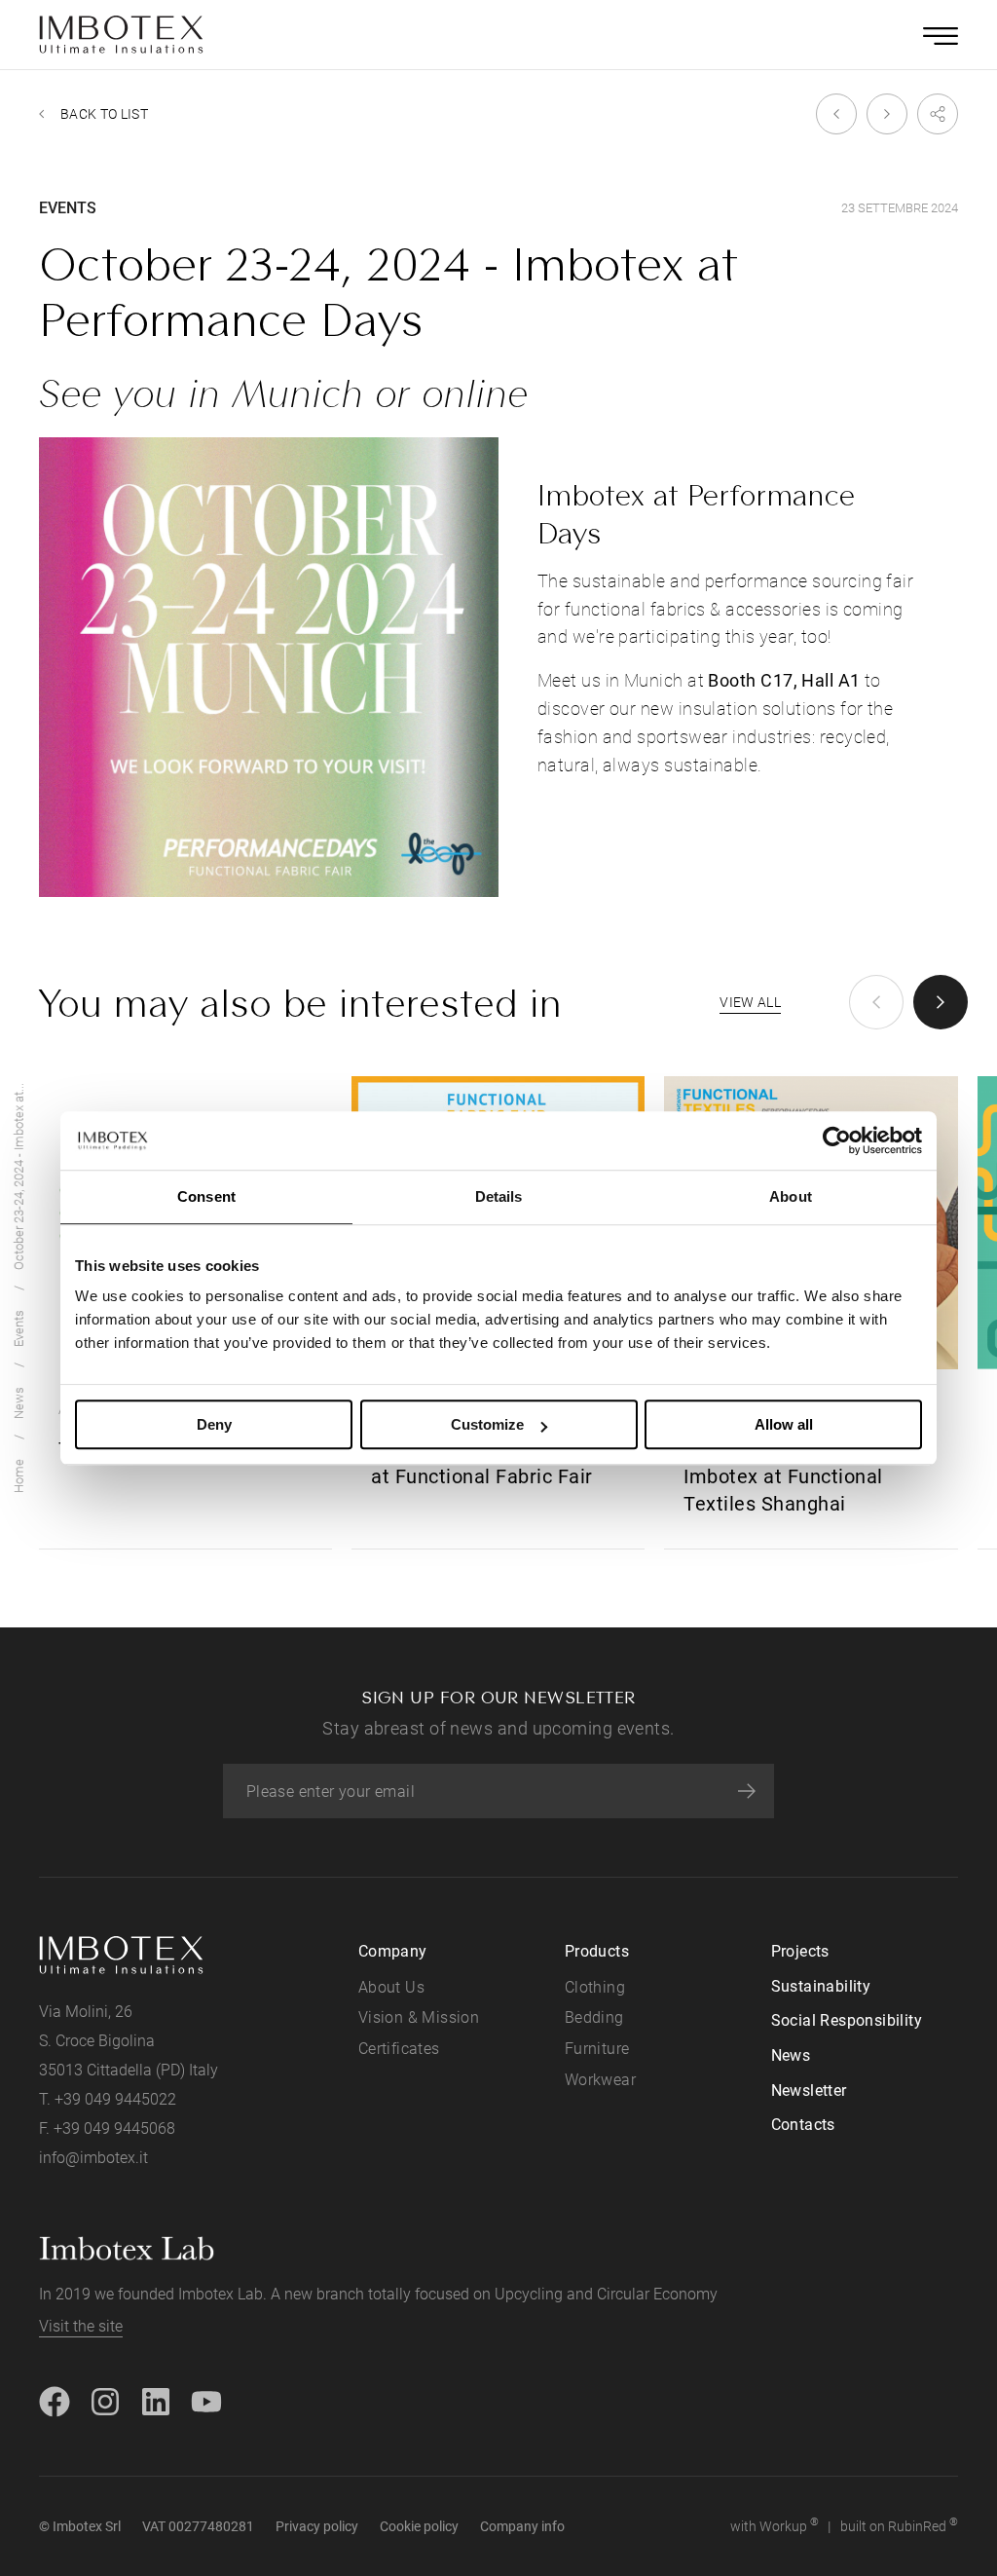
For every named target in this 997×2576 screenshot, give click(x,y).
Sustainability (821, 1986)
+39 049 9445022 (115, 2099)
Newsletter (809, 2091)
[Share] (933, 114)
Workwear (600, 2080)
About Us (391, 1987)
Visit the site (81, 2326)
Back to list (104, 114)
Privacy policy (317, 2526)
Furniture (597, 2049)
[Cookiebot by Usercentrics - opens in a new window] (837, 1140)
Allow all (784, 1424)
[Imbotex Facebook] (55, 2400)
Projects (800, 1951)
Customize (487, 1424)
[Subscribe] (747, 1791)
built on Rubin (899, 2525)
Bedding (594, 2017)
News (19, 1403)
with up (775, 2525)
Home (19, 1476)
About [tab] (791, 1196)
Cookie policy (419, 2526)
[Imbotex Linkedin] (156, 2400)
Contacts (803, 2125)
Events (19, 1328)
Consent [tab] (206, 1196)
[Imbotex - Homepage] (122, 35)
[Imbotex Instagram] (105, 2400)
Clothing (595, 1987)
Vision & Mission (419, 2017)
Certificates (399, 2049)
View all (750, 1002)
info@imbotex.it (93, 2158)
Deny (214, 1424)
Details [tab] (499, 1196)
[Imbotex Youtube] (206, 2400)
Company (393, 1951)
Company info (522, 2526)
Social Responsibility (847, 2020)
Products (597, 1951)
